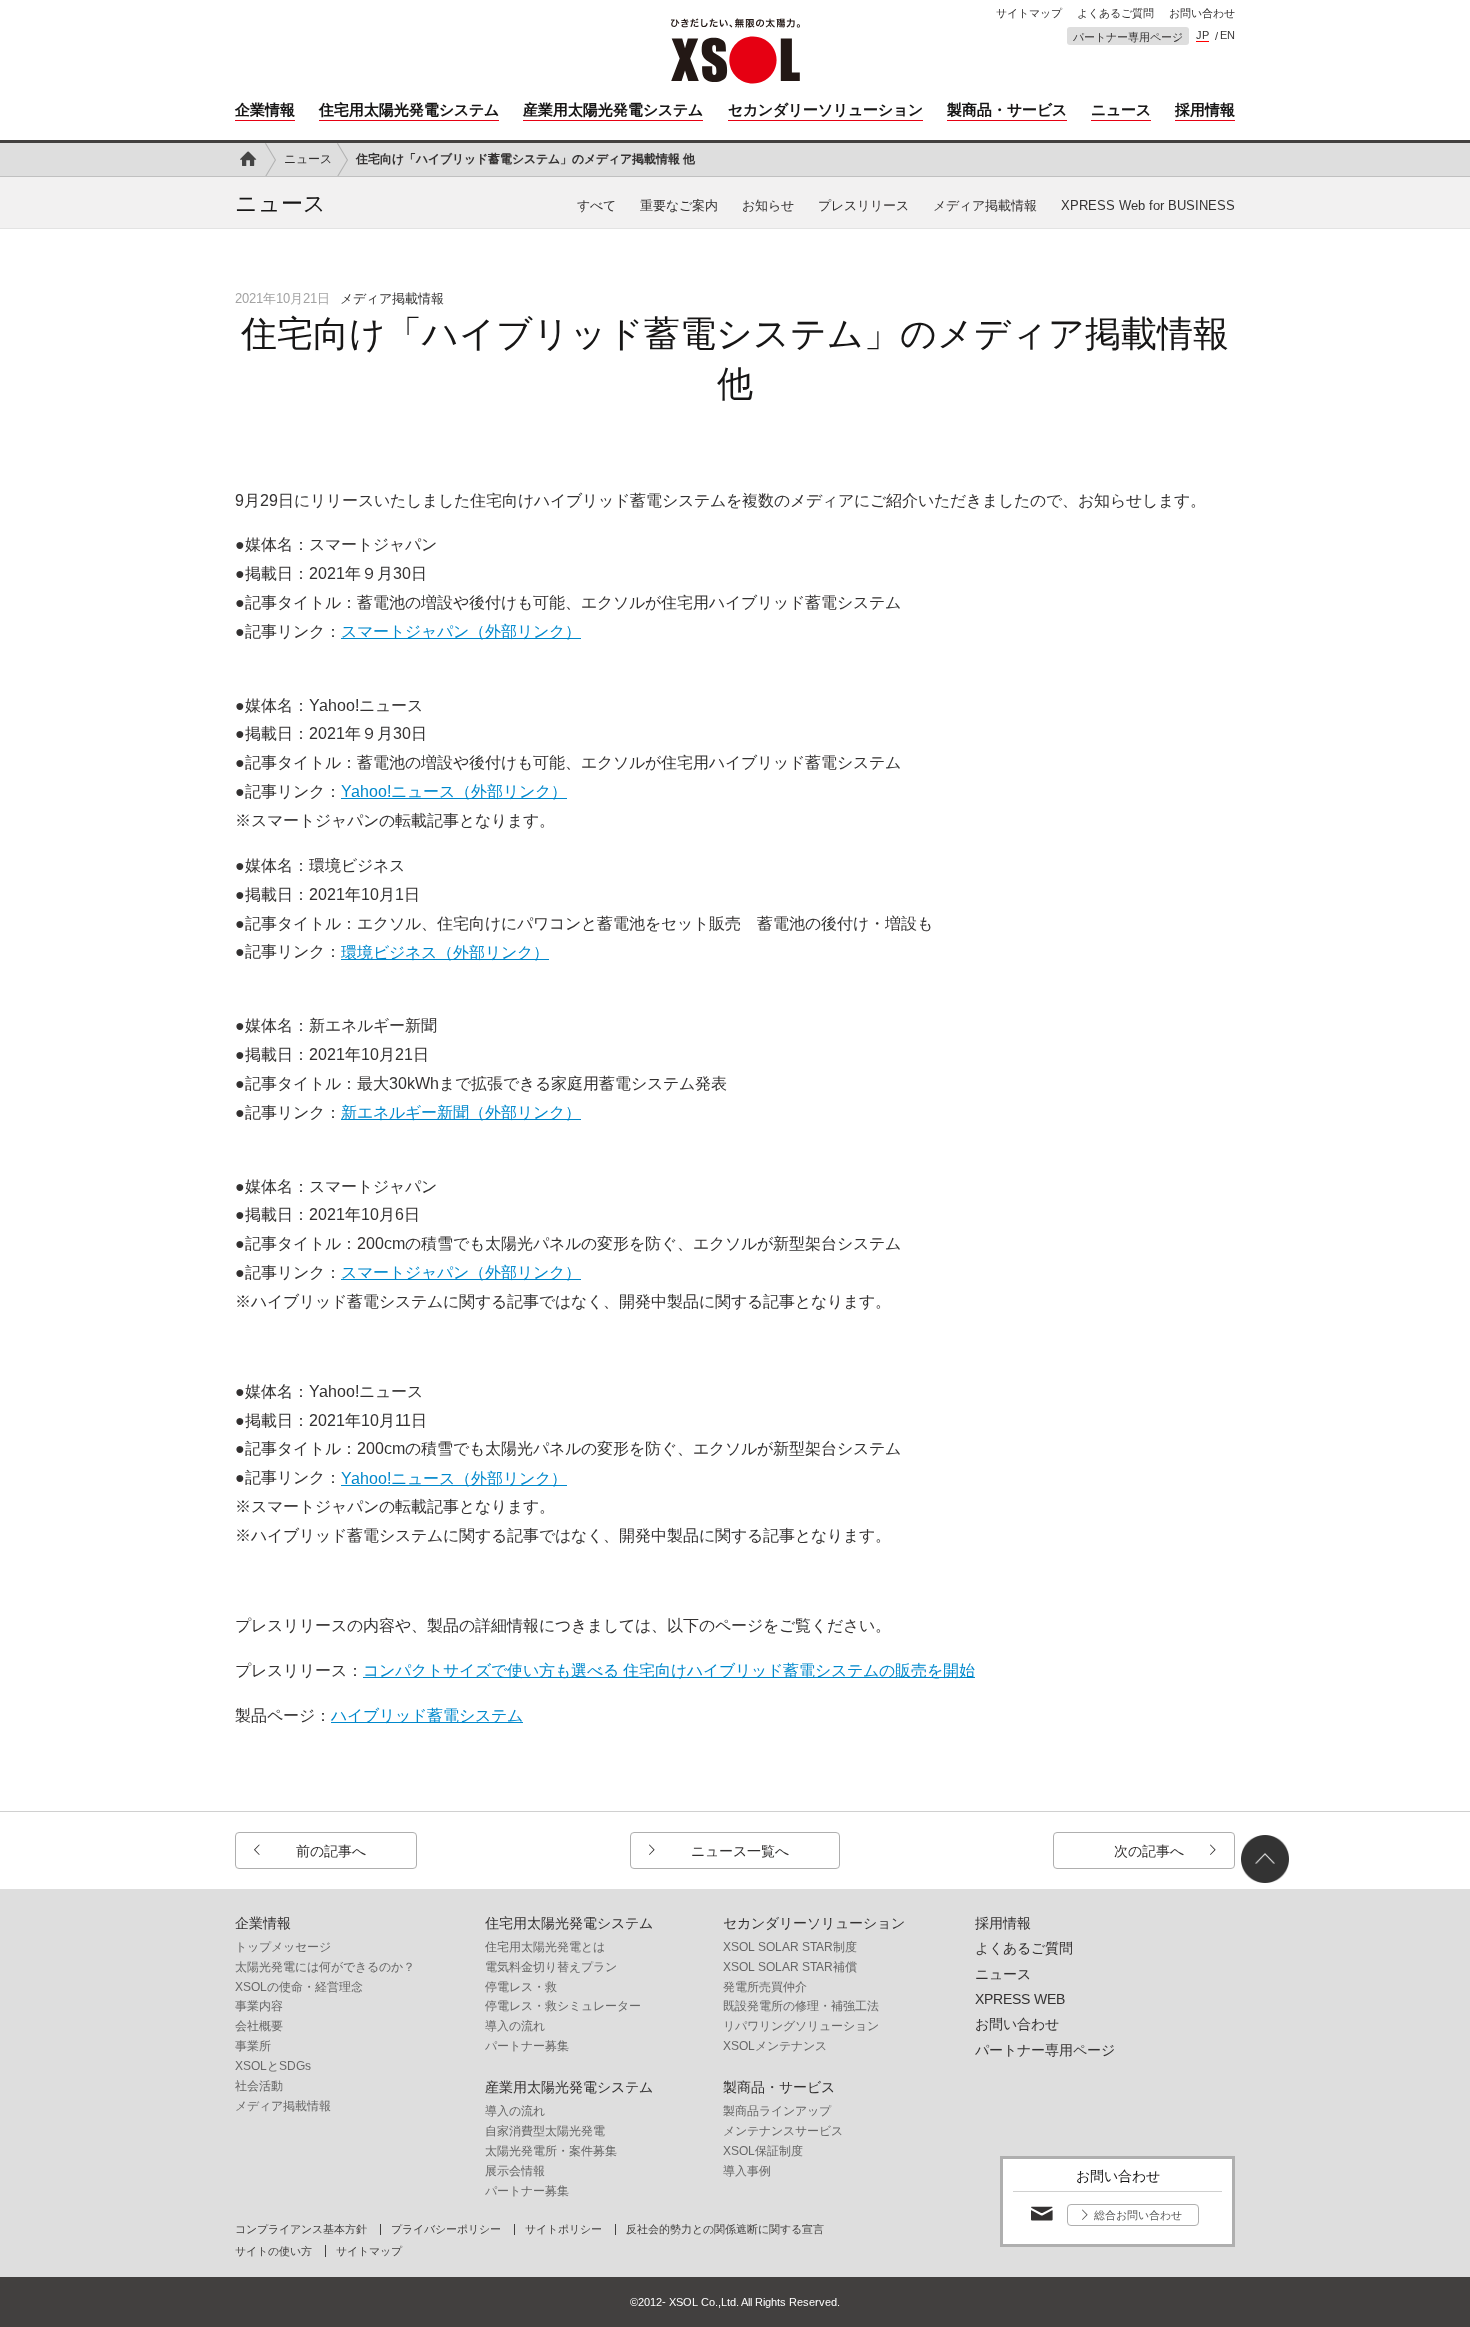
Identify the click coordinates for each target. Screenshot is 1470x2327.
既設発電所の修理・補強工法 (801, 2006)
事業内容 (259, 2006)
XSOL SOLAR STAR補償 (790, 1967)
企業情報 (265, 109)
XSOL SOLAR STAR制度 (790, 1947)
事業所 (253, 2046)
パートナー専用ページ (1128, 37)
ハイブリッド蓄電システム (427, 1715)
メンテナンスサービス (783, 2131)
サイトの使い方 (273, 2251)
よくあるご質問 (1115, 13)
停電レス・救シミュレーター (563, 2006)
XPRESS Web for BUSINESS (1148, 205)
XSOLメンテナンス (775, 2046)
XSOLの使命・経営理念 (299, 1987)
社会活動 (259, 2086)
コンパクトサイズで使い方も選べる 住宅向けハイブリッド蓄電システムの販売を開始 (669, 1670)
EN (1227, 35)
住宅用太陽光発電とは (545, 1947)
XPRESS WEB (1020, 1999)
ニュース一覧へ (740, 1851)
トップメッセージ (283, 1947)
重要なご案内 (679, 205)
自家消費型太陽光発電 (545, 2131)
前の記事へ (331, 1851)
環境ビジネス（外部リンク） (445, 952)
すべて (596, 205)
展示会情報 (515, 2171)
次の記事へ (1149, 1851)
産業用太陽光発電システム (613, 109)
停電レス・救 (521, 1987)
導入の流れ (515, 2026)
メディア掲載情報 (985, 205)
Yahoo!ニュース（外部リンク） (454, 791)
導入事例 (747, 2171)
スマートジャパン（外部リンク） (461, 631)
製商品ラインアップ (777, 2111)
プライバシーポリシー (446, 2229)
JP (1202, 35)
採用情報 (1205, 109)
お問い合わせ (1202, 13)
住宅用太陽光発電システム (409, 109)
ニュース (1121, 109)
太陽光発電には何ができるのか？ (325, 1967)
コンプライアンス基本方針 (301, 2229)
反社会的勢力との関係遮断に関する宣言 (725, 2229)
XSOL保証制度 (763, 2151)
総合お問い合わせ (1138, 2215)
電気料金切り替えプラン (551, 1967)
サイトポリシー (563, 2229)
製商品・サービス (1007, 109)
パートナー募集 (527, 2046)
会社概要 (259, 2026)
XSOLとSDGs (273, 2066)
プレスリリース (863, 205)
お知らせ (768, 205)
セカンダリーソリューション (825, 109)
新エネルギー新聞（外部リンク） (461, 1112)
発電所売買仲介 (765, 1987)
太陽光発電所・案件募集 (551, 2151)
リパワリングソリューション (801, 2026)
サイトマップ (1029, 13)
